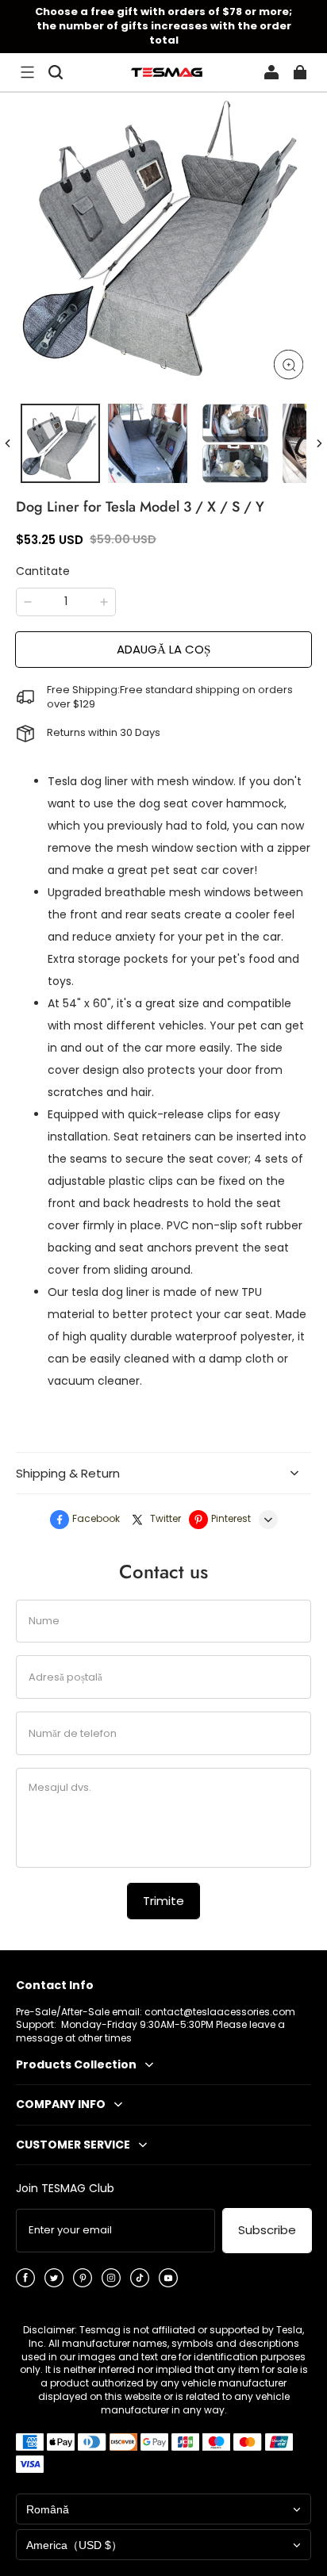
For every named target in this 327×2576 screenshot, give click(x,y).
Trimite (163, 1901)
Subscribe (267, 2230)
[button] (27, 72)
